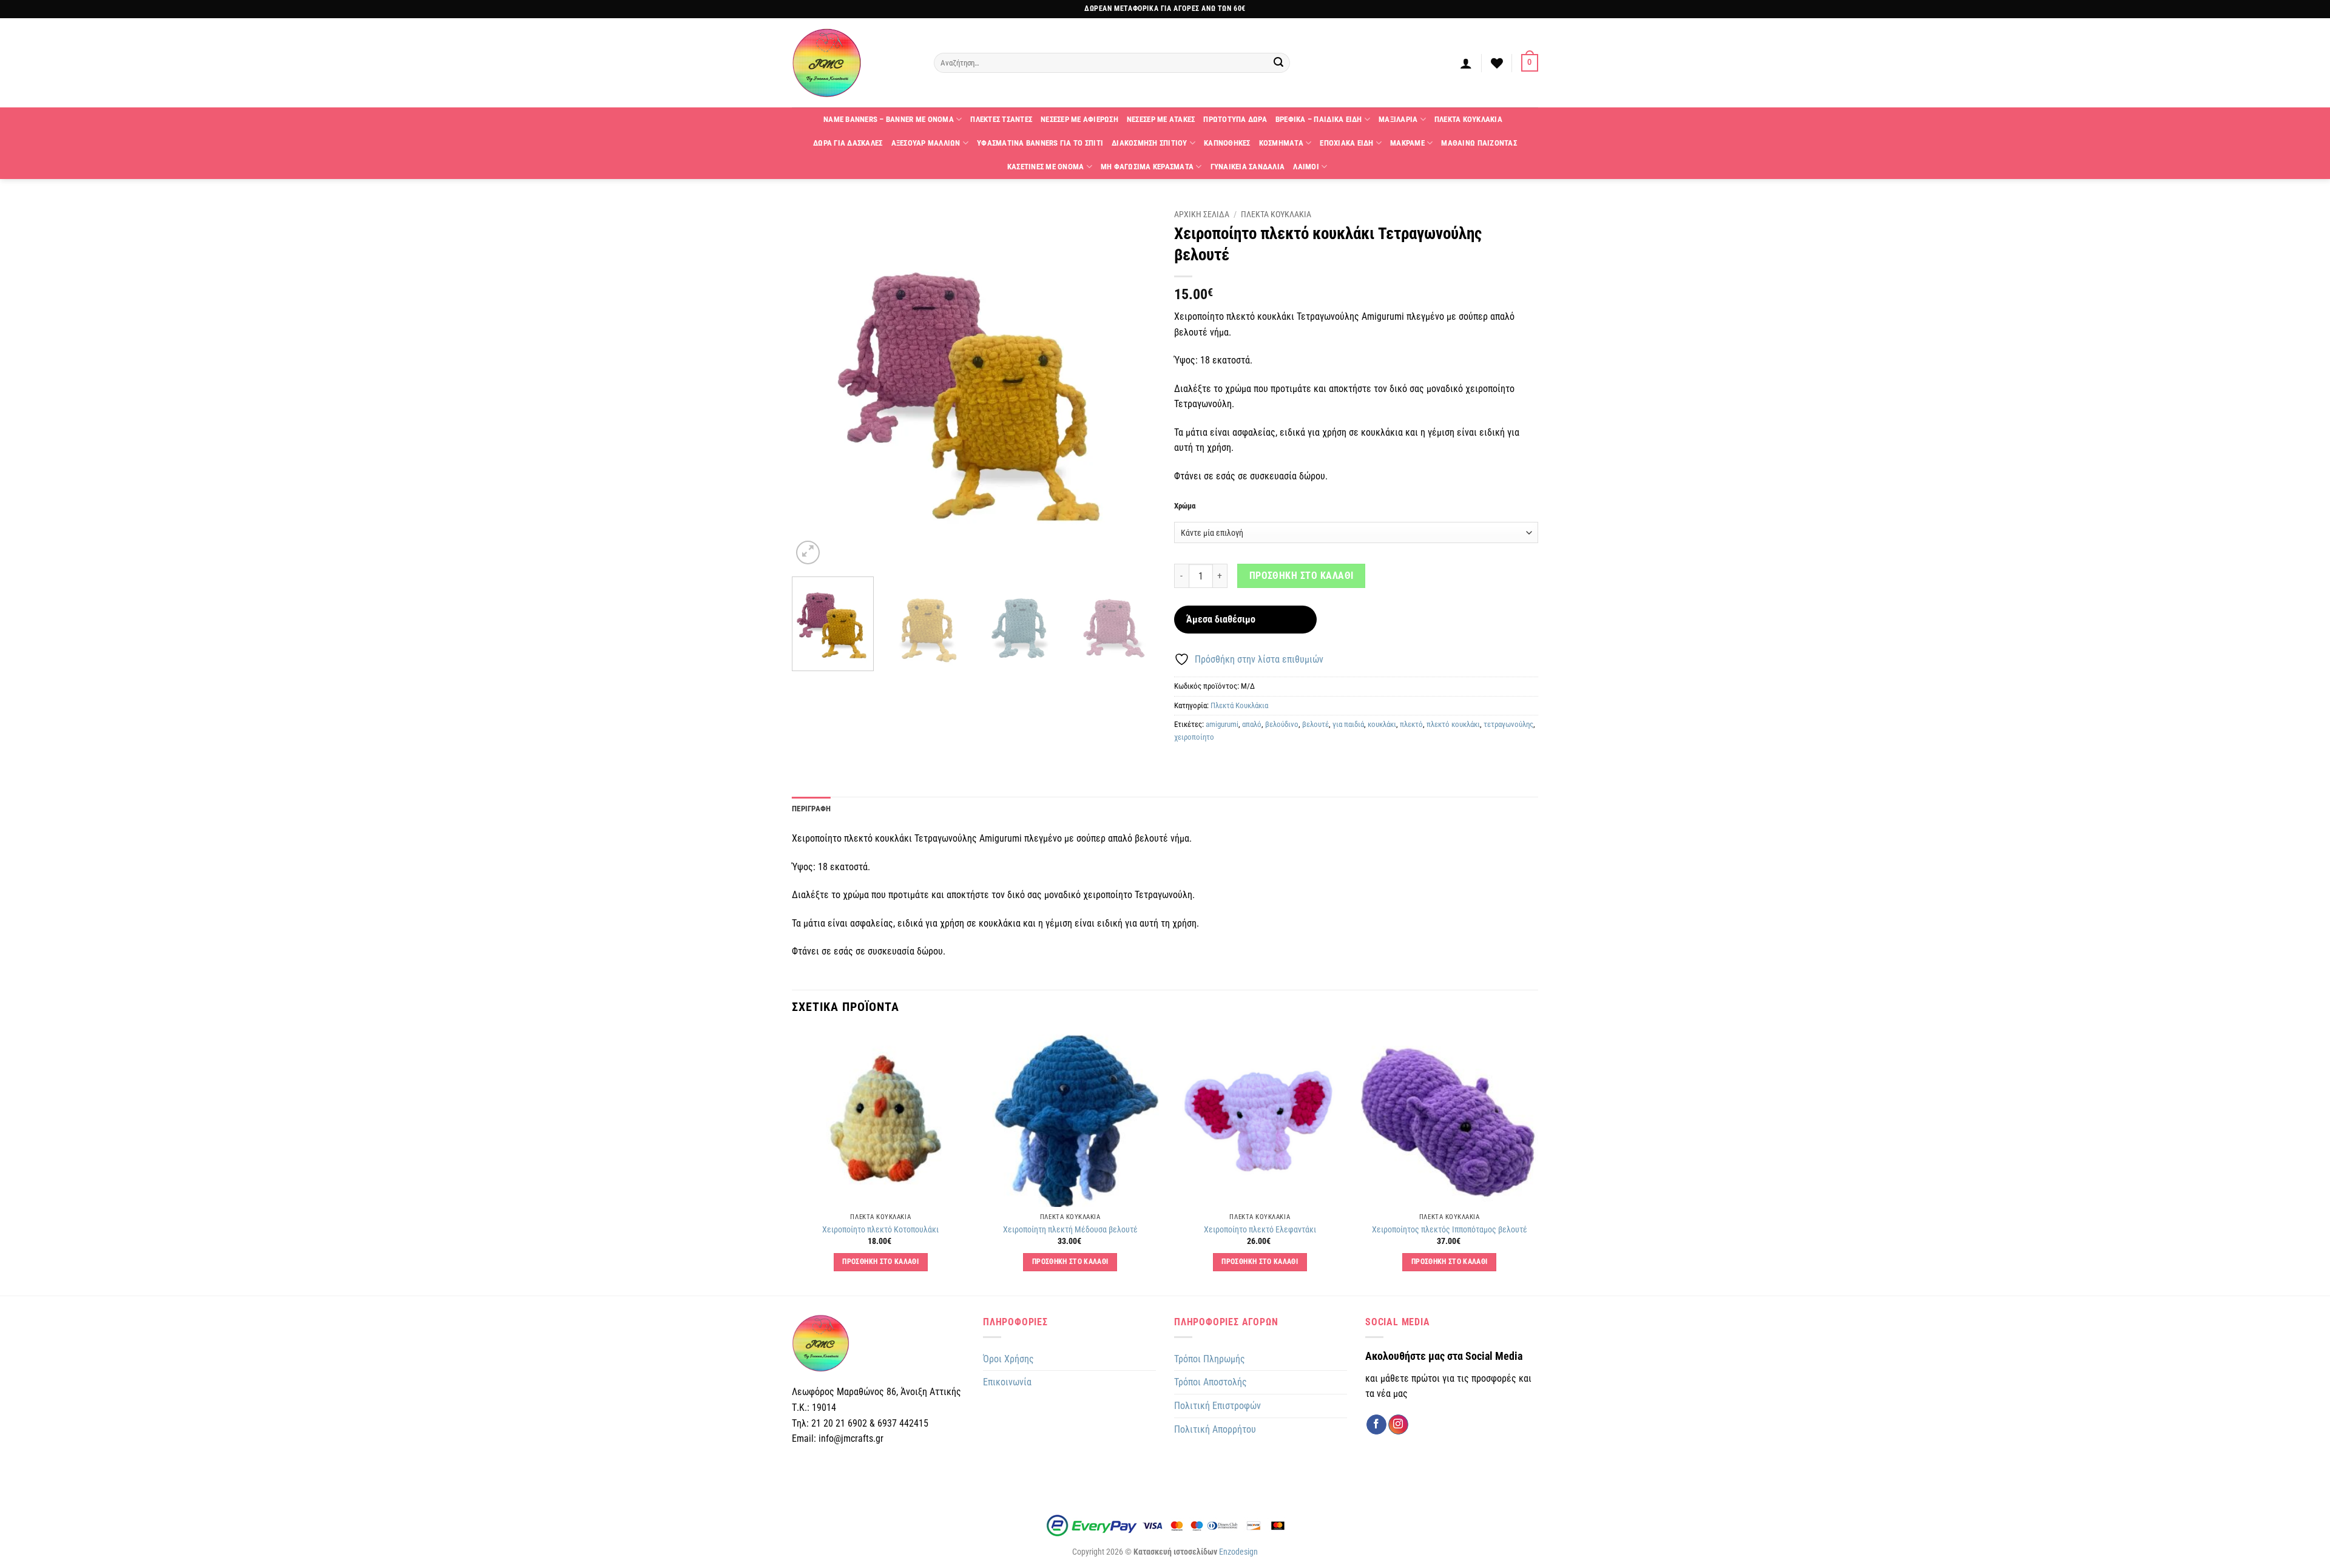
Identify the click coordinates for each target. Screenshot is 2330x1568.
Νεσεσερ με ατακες (1161, 119)
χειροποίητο (1194, 737)
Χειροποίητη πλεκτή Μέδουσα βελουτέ (1070, 1230)
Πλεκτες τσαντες (1001, 119)
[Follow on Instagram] (1398, 1425)
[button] (1466, 63)
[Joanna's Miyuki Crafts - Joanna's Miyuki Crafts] (854, 63)
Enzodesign (1238, 1552)
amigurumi (1222, 724)
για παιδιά (1348, 724)
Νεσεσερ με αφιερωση (1079, 119)
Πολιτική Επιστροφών (1217, 1406)
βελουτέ (1315, 724)
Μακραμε (1407, 143)
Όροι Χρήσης (1008, 1359)
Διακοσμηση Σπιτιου (1150, 143)
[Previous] (814, 385)
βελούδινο (1282, 724)
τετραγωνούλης (1508, 724)
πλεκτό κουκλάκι (1453, 724)
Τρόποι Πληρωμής (1210, 1359)
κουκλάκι (1382, 724)
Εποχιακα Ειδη (1346, 143)
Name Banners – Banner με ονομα (889, 119)
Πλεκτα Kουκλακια (1468, 119)
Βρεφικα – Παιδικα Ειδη (1319, 119)
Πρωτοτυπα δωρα (1235, 119)
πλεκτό (1411, 724)
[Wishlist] (1497, 63)
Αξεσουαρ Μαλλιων (926, 143)
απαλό (1252, 724)
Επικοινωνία (1007, 1382)
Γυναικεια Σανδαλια (1248, 167)
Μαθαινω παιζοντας (1479, 143)
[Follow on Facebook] (1376, 1425)
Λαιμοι (1306, 167)
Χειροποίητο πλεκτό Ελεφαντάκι (1260, 1230)
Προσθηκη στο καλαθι (1302, 576)
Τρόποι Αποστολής (1211, 1382)
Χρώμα (1185, 506)
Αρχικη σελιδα (1202, 214)
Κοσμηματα (1281, 143)
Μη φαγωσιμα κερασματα (1147, 167)
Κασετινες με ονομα (1046, 167)
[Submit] (1279, 63)
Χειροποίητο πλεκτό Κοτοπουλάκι (880, 1230)
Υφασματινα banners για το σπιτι (1040, 143)
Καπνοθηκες (1227, 143)
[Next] (1133, 385)
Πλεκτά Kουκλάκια (1239, 705)
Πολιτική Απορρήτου (1215, 1429)
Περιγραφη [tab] (811, 809)
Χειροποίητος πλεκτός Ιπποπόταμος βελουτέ (1450, 1230)
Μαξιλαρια (1398, 119)
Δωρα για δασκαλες (848, 143)
